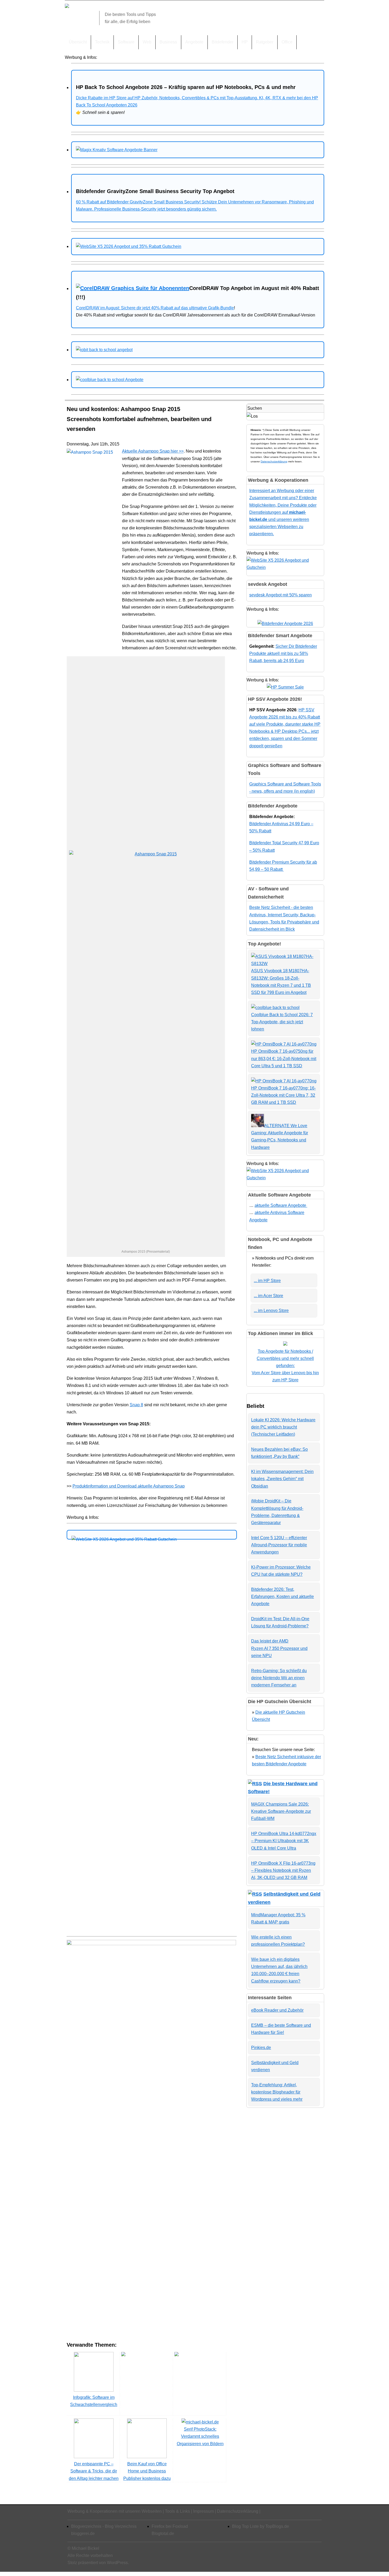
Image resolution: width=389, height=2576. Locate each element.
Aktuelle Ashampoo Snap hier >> (153, 451)
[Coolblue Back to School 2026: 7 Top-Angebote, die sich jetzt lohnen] (275, 1008)
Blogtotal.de (163, 2533)
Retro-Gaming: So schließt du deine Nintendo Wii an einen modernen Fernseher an (279, 1678)
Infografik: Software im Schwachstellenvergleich (94, 2401)
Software (126, 42)
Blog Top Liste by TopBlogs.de (261, 2526)
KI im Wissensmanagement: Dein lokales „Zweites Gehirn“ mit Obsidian (282, 1479)
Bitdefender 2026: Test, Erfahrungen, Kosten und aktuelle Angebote (282, 1597)
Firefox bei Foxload (170, 2526)
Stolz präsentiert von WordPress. (98, 2563)
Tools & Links (177, 2511)
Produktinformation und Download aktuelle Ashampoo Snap (129, 1486)
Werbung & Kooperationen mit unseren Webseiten (115, 2511)
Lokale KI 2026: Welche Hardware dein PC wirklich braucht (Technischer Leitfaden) (283, 1427)
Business (168, 42)
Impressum (203, 2511)
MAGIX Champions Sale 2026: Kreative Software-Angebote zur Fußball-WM (281, 1811)
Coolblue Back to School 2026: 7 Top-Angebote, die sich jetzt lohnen (282, 1022)
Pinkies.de (261, 2048)
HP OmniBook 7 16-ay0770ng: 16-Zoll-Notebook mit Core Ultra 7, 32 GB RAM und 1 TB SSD (283, 1095)
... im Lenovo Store (271, 1311)
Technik (102, 42)
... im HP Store (267, 1281)
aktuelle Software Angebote (281, 1205)
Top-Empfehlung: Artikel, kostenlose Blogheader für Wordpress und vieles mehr (277, 2092)
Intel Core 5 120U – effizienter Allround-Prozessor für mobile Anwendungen (279, 1545)
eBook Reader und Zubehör (277, 2010)
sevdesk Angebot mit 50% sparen (281, 595)
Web (147, 42)
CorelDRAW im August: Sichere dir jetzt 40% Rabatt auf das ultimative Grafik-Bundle (155, 308)
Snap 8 (136, 1405)
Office (287, 42)
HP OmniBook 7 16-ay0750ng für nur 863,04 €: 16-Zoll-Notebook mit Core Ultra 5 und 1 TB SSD (284, 1058)
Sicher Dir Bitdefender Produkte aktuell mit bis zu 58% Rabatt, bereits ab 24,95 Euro (283, 653)
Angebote (194, 42)
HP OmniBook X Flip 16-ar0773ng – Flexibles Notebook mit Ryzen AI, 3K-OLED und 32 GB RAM (283, 1870)
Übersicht (78, 42)
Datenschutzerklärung (274, 461)
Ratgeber (265, 42)
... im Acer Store (268, 1296)
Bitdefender (223, 42)
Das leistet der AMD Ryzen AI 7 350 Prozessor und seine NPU (279, 1648)
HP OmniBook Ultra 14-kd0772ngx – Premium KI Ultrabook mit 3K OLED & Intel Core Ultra (284, 1841)
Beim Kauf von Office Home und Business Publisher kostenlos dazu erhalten (147, 2475)
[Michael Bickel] (67, 6)
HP (245, 42)
